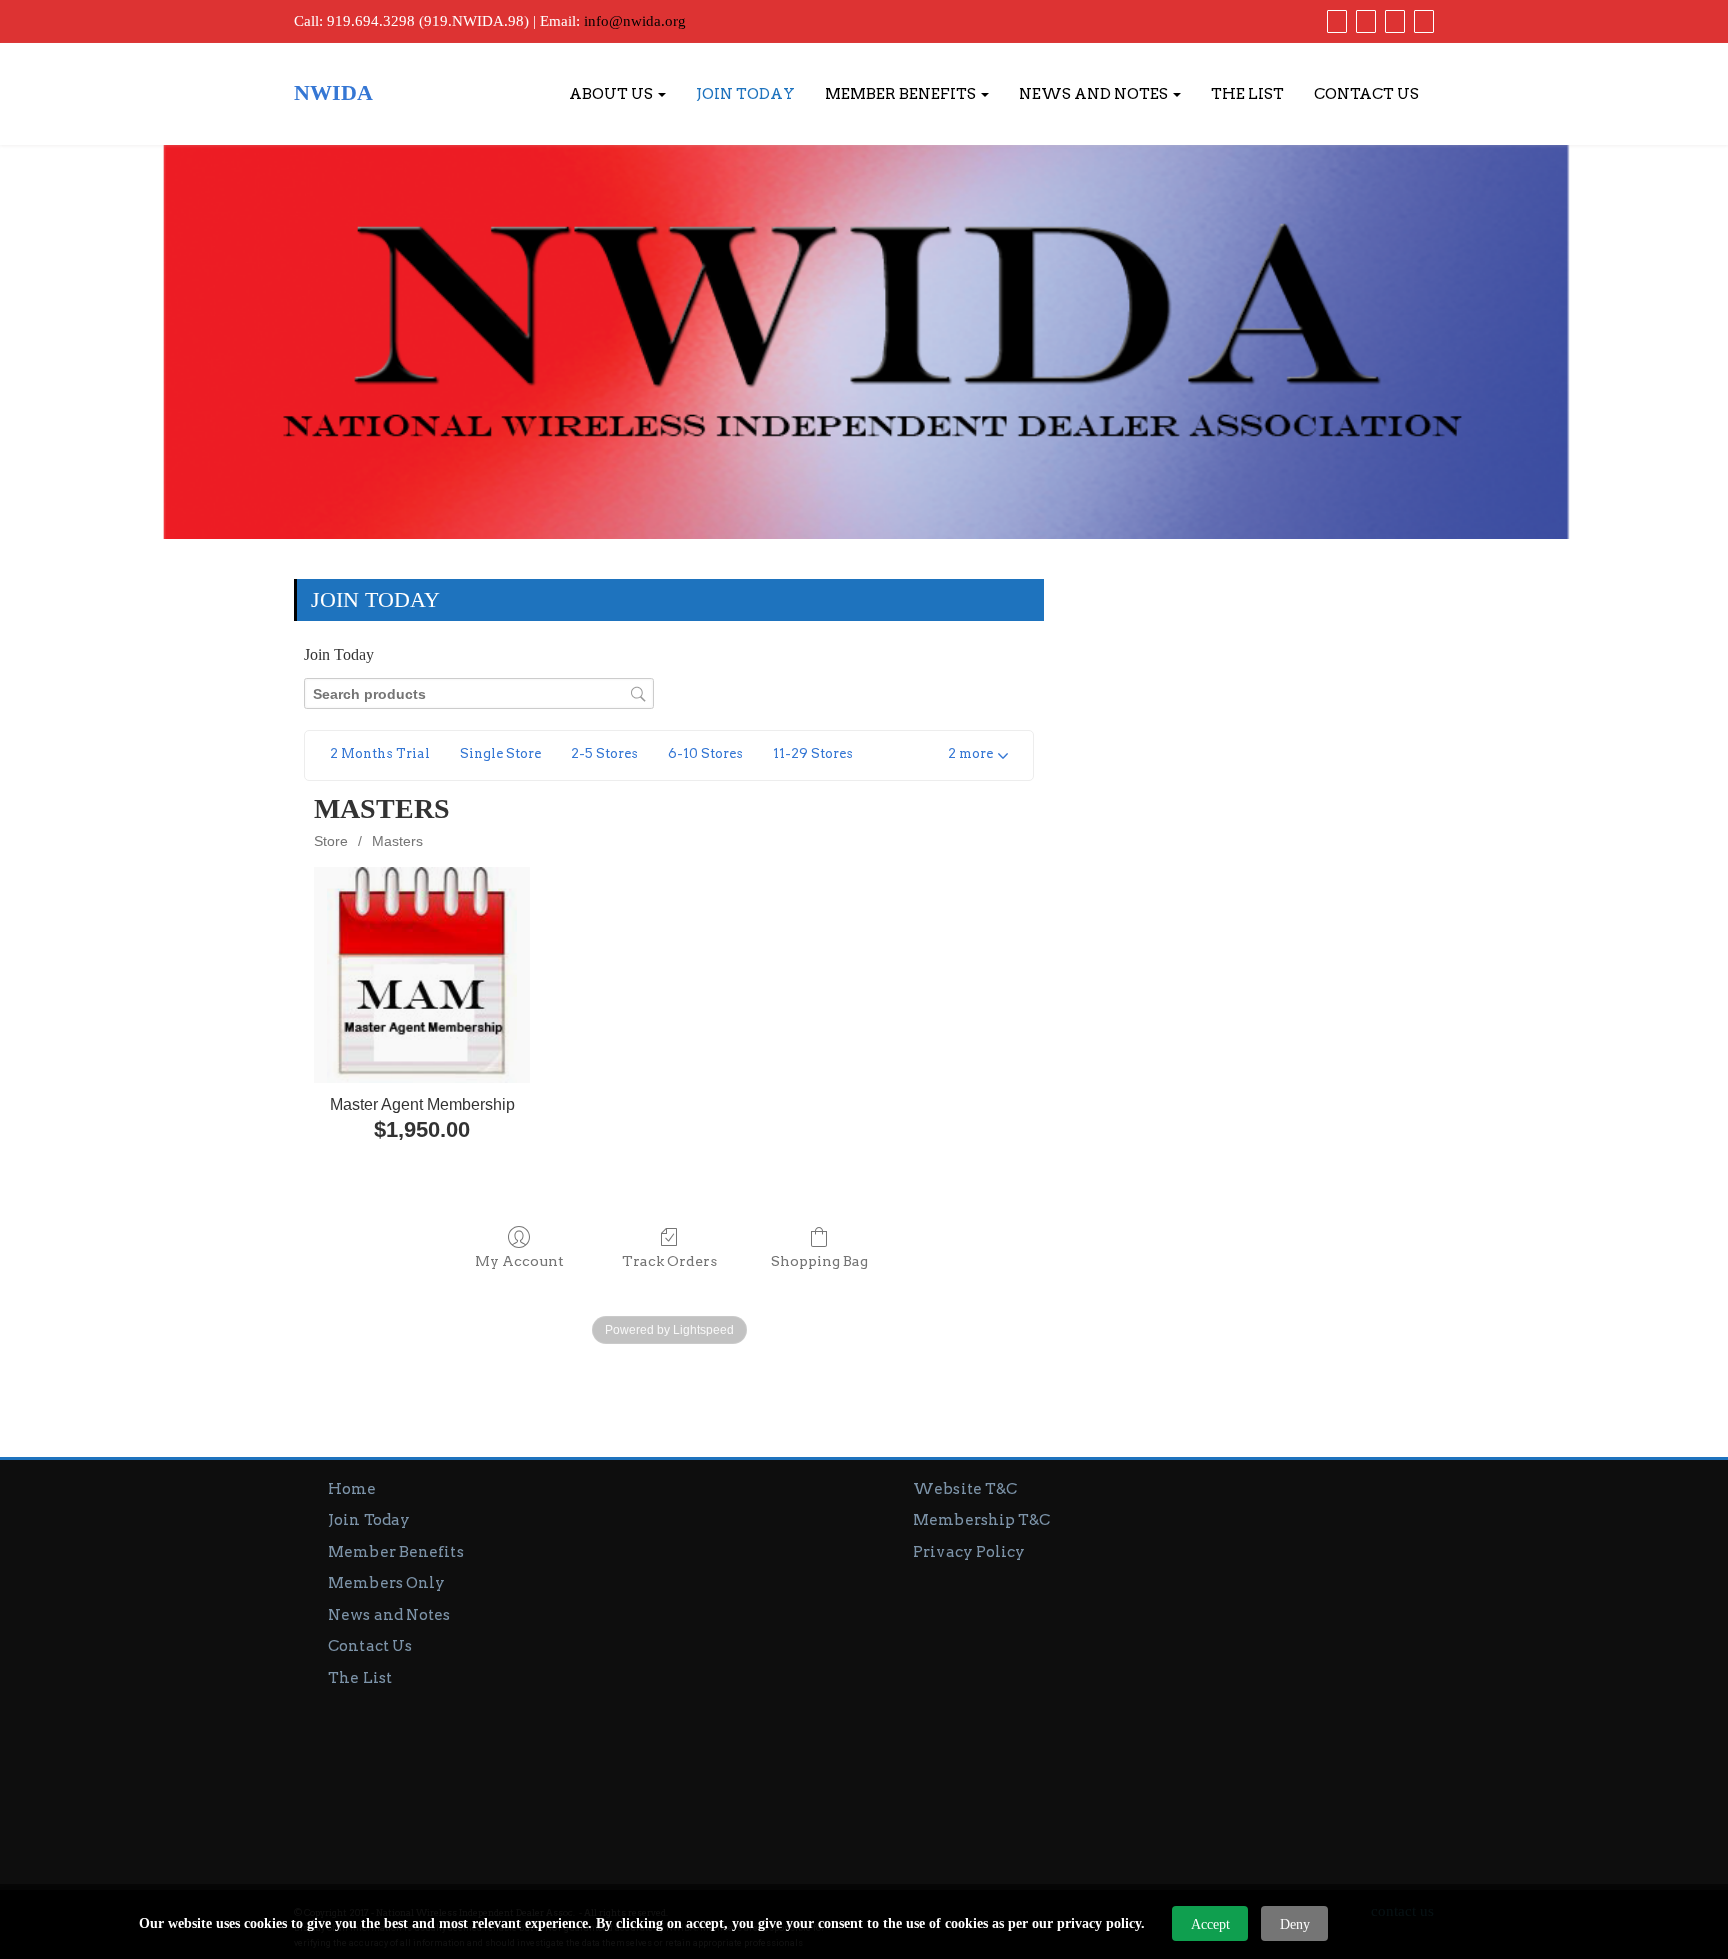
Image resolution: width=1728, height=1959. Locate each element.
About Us (612, 94)
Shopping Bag (819, 1261)
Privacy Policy (969, 1552)
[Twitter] (1363, 21)
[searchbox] (479, 693)
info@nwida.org (635, 21)
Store (331, 841)
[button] (978, 755)
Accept (1210, 1924)
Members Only (386, 1583)
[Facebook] (1334, 21)
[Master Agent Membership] (421, 974)
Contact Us (1366, 94)
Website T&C (965, 1489)
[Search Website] (1421, 21)
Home (352, 1489)
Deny (1295, 1924)
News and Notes (1095, 94)
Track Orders (669, 1261)
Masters (397, 841)
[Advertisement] (1156, 1714)
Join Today (745, 94)
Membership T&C (981, 1520)
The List (1247, 94)
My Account (519, 1261)
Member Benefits (902, 94)
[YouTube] (1392, 21)
